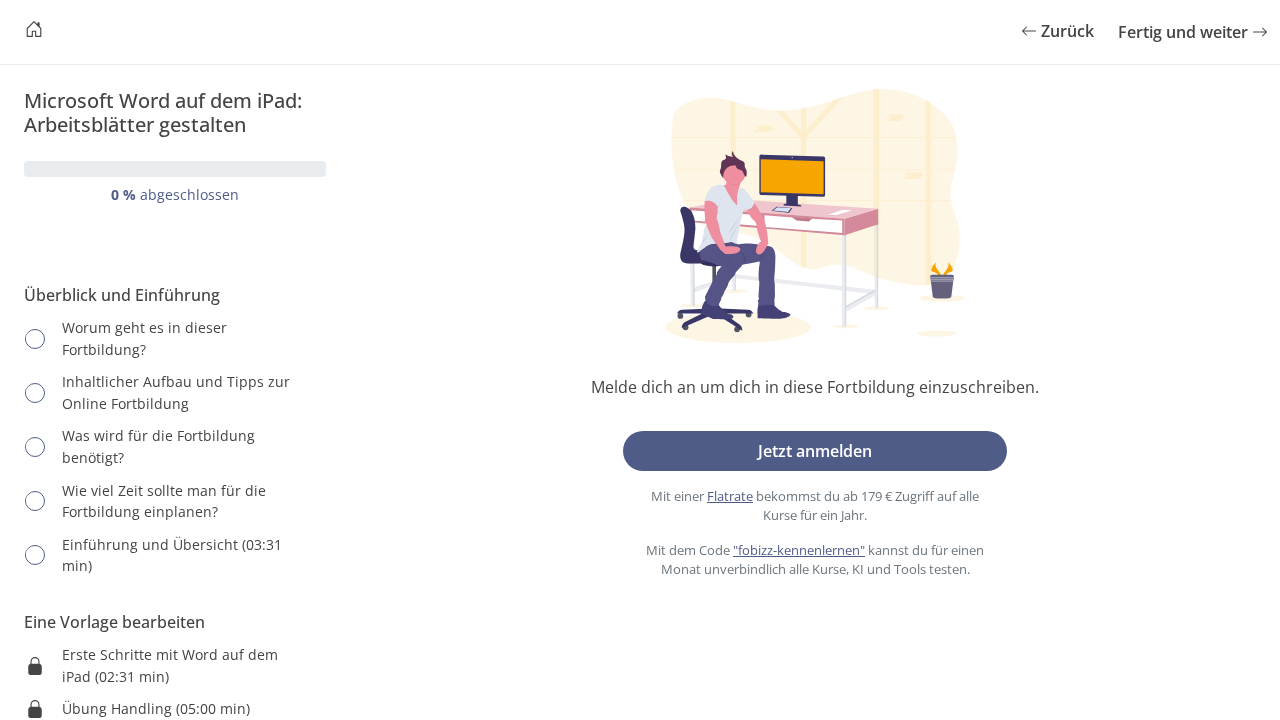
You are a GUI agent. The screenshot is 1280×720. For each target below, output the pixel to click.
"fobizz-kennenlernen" (799, 550)
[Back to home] (34, 32)
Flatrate (730, 496)
